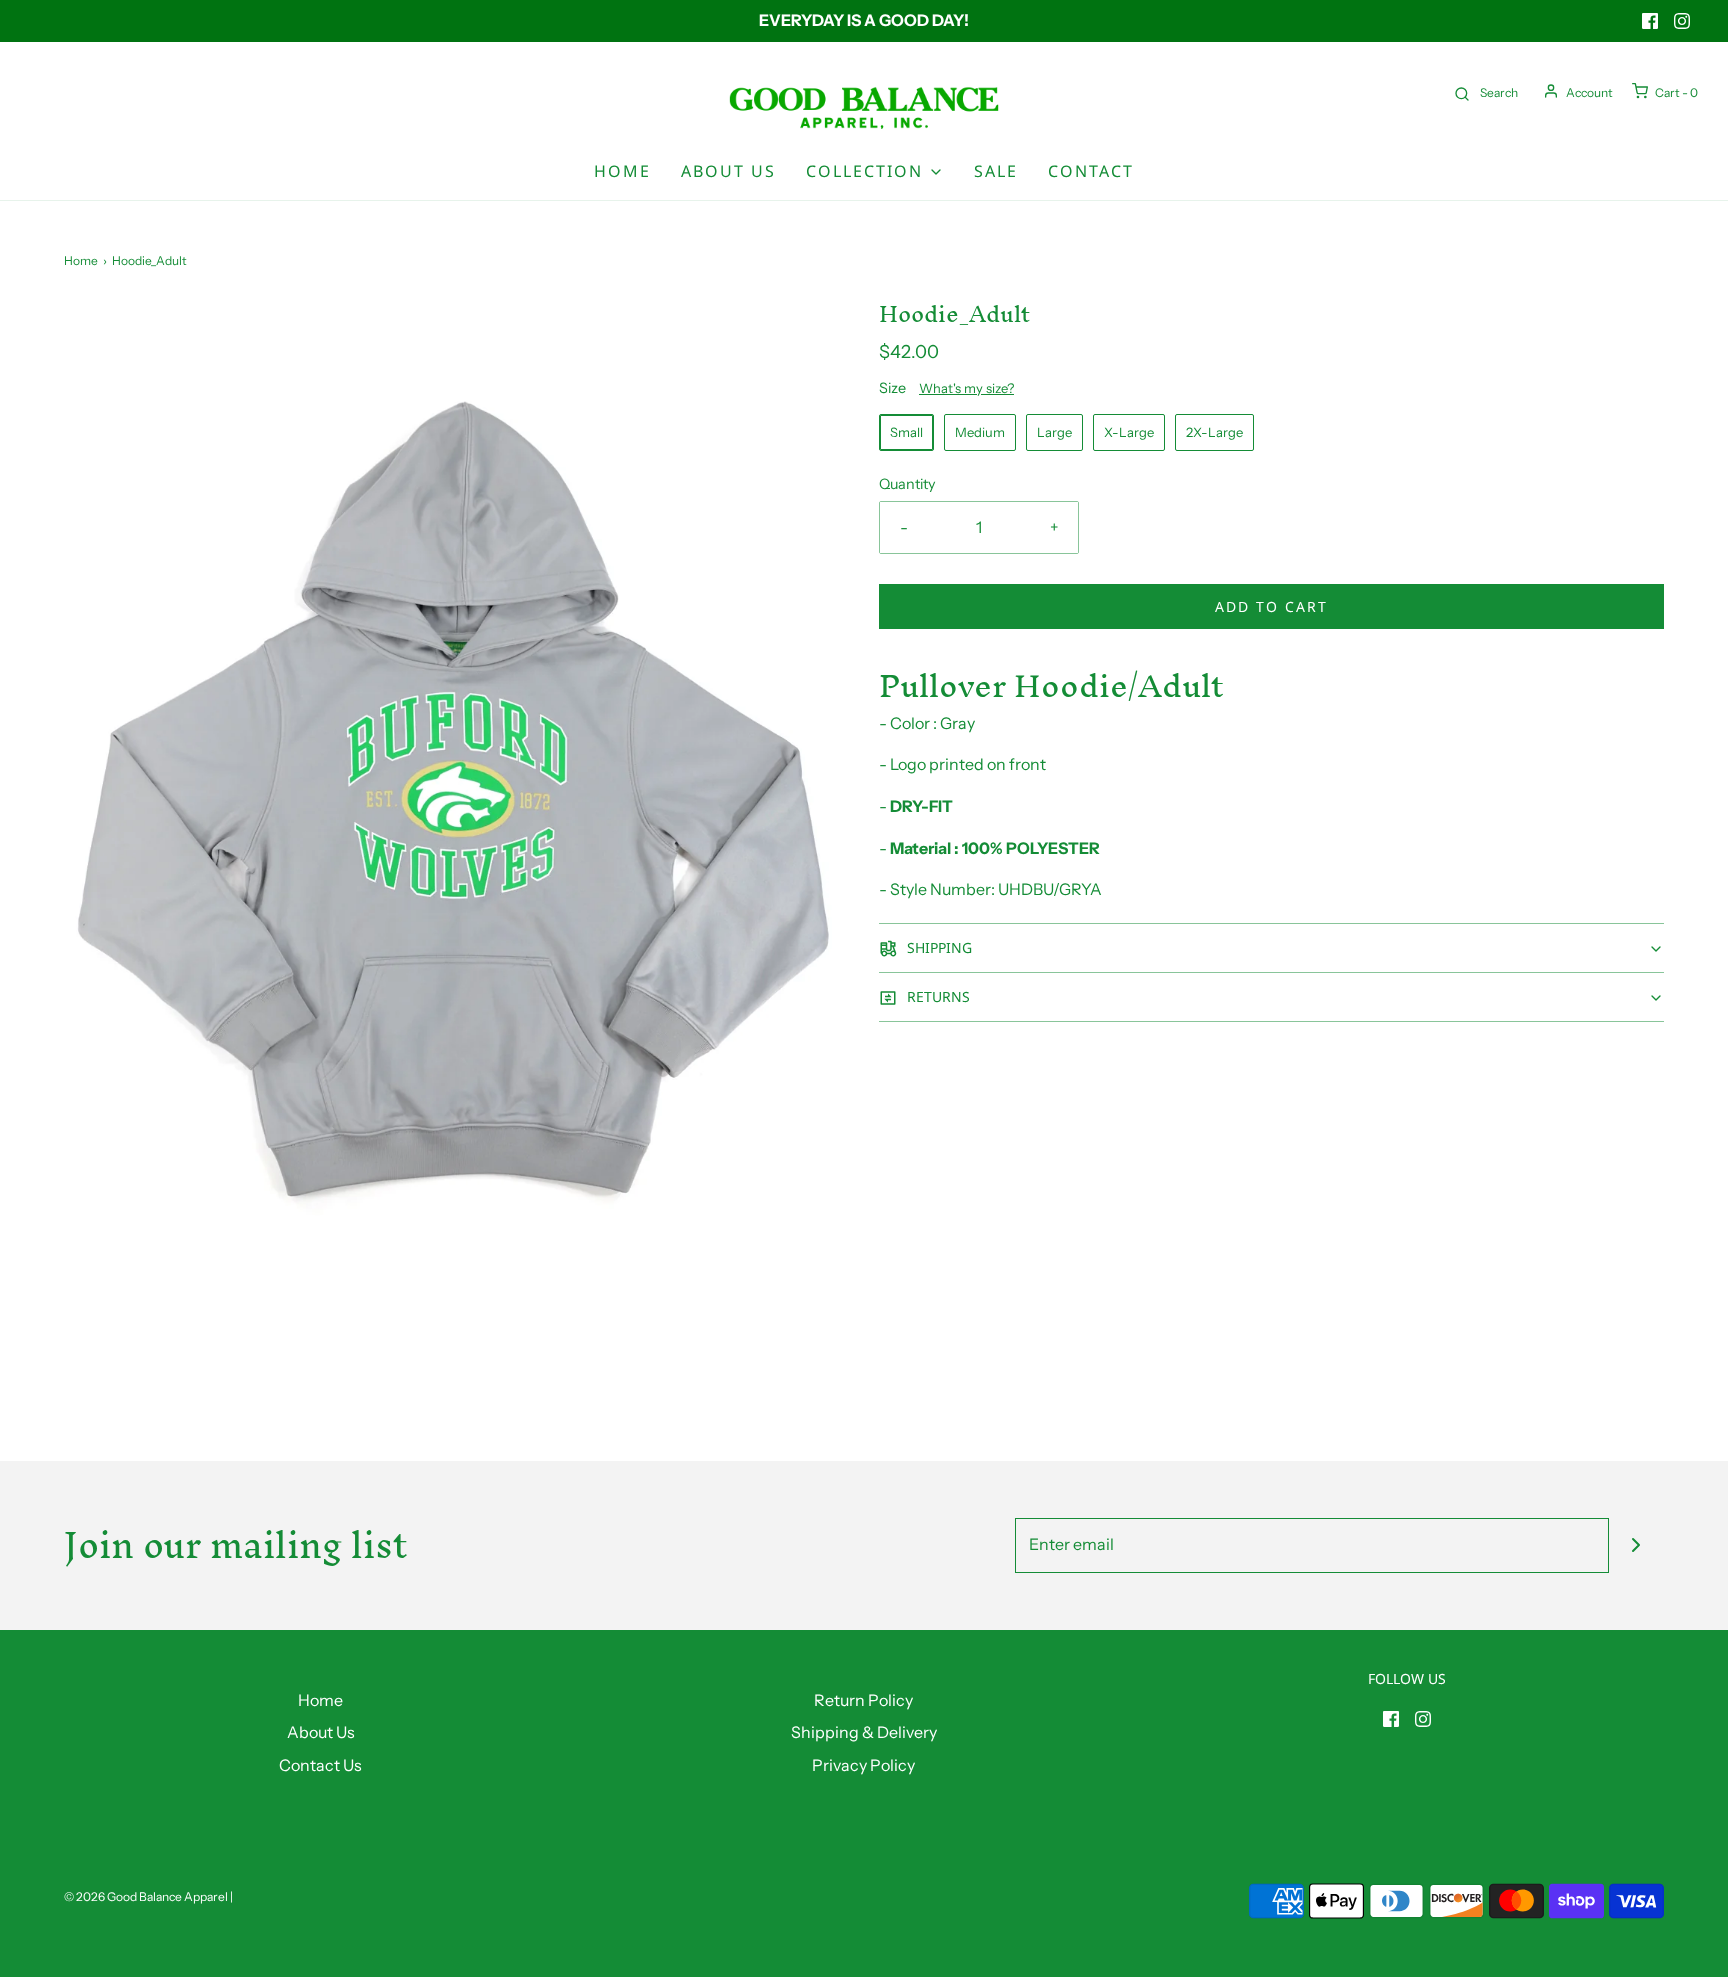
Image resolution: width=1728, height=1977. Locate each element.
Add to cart (1271, 606)
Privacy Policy (863, 1765)
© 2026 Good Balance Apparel (146, 1896)
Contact (1091, 171)
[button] (1271, 948)
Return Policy (863, 1700)
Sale (996, 171)
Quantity (907, 484)
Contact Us (320, 1765)
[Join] (1636, 1545)
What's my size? (966, 388)
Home (622, 171)
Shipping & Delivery (864, 1732)
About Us (728, 171)
